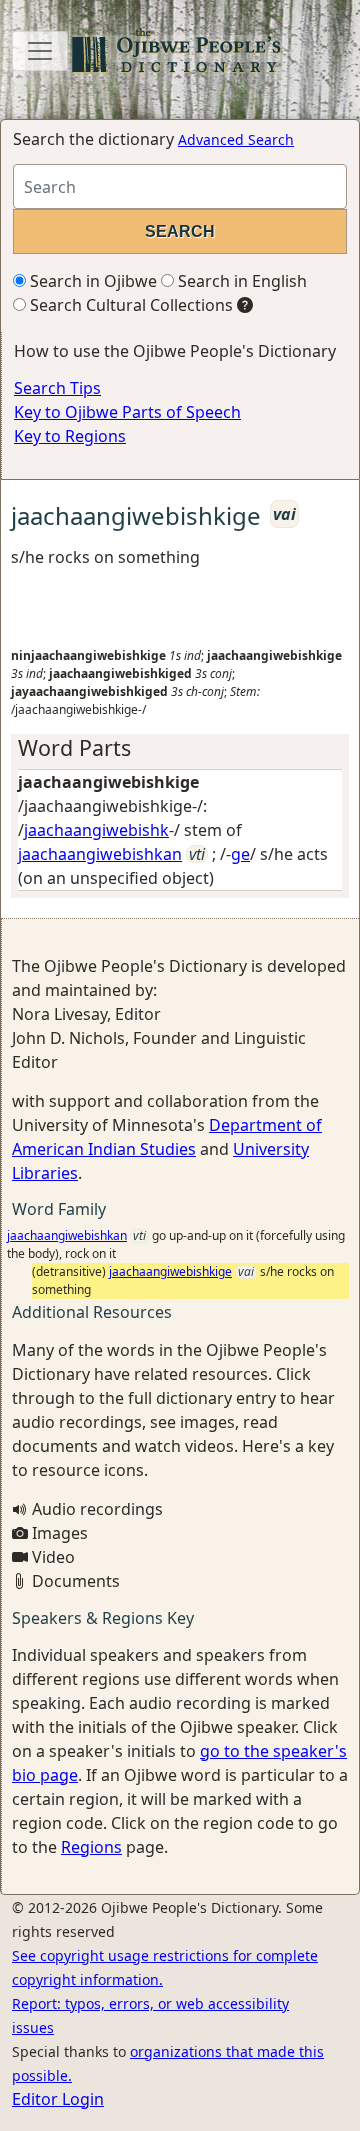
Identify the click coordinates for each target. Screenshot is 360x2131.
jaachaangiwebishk (96, 830)
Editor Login (58, 2099)
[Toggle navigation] (40, 51)
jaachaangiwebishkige (170, 1271)
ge (240, 854)
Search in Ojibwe (91, 281)
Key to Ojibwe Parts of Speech (127, 412)
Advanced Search (236, 139)
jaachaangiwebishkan (100, 854)
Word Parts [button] (74, 747)
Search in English (240, 281)
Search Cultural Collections (129, 305)
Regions (91, 1847)
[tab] (180, 748)
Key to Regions (70, 436)
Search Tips (57, 388)
